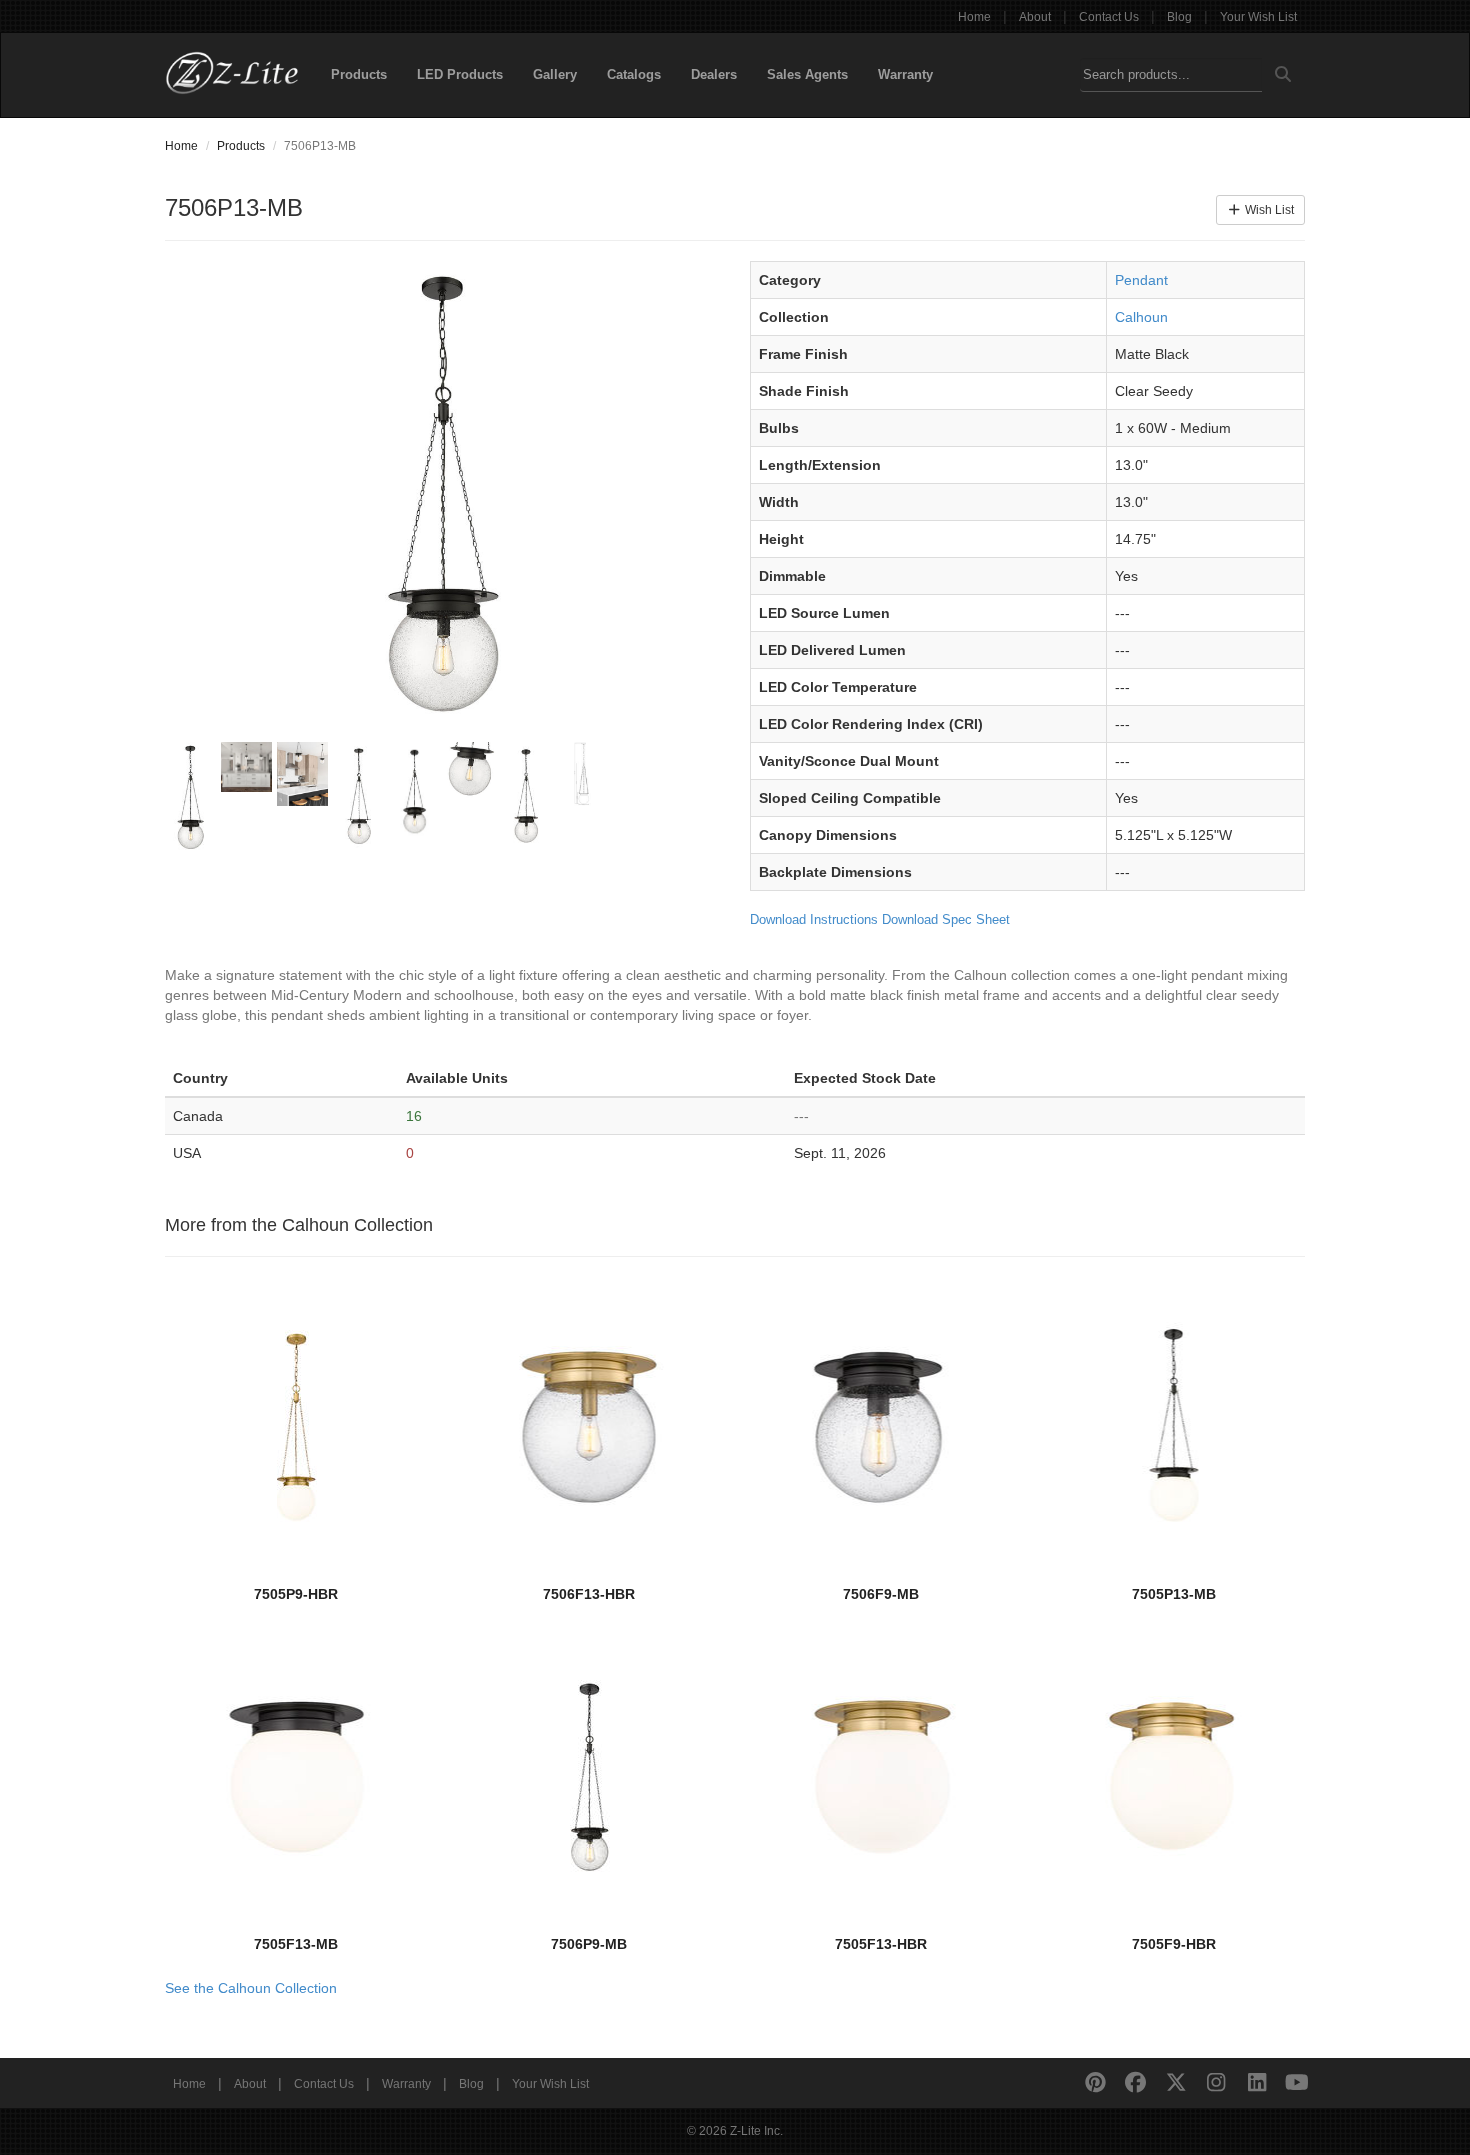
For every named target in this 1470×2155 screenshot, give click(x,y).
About (1035, 17)
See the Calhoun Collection (251, 1988)
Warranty (905, 74)
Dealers (714, 74)
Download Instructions (814, 919)
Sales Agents (807, 74)
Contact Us (1109, 17)
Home (974, 17)
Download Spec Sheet (946, 919)
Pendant (1141, 280)
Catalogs (634, 74)
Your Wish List (1258, 17)
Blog (1179, 17)
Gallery (555, 74)
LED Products (460, 74)
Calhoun (1141, 317)
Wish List (1268, 210)
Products (359, 74)
